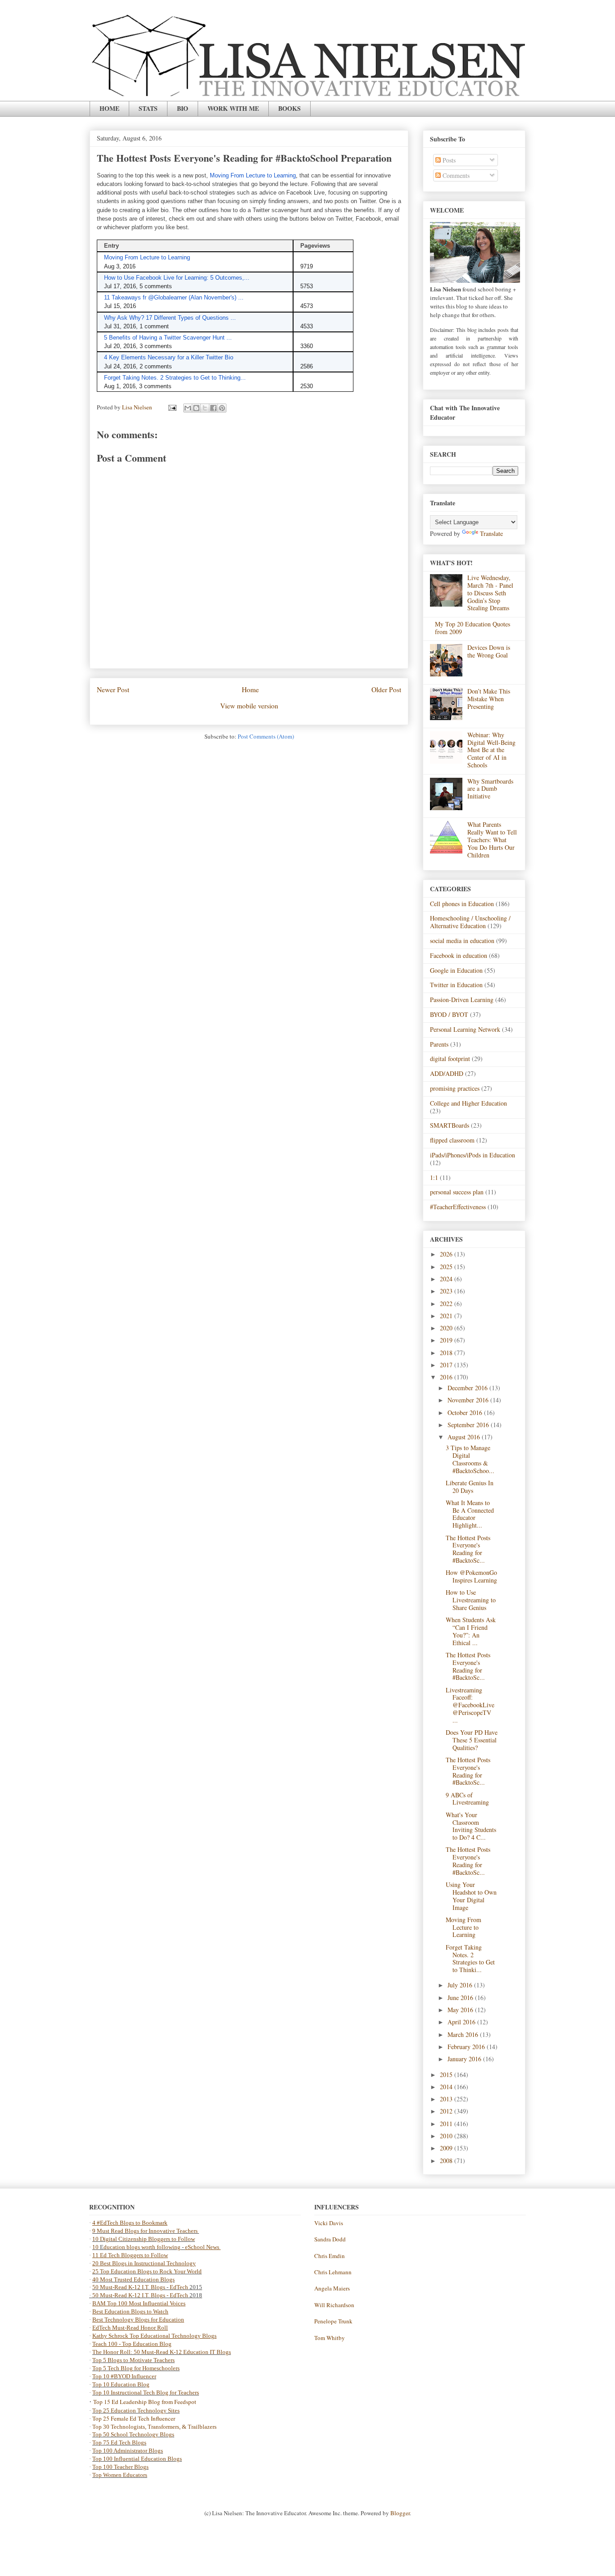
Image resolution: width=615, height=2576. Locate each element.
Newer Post (113, 689)
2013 (447, 2099)
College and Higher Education (468, 1103)
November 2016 (469, 1400)
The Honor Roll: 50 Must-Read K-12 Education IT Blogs (162, 2352)
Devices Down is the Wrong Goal (489, 651)
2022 (447, 1304)
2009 (447, 2148)
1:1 (434, 1177)
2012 (447, 2111)
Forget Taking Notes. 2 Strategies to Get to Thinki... (470, 1958)
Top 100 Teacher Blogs (120, 2467)
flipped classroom (452, 1140)
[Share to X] (205, 408)
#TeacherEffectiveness (458, 1207)
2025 (447, 1267)
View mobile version (249, 706)
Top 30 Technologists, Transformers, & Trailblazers (154, 2427)
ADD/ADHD (447, 1073)
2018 (447, 1353)
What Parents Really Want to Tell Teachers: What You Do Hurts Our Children (492, 839)
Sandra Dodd (330, 2239)
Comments (455, 175)
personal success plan (457, 1192)
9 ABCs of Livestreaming (467, 1799)
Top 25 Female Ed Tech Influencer (134, 2418)
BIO (183, 108)
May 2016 (461, 2010)
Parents (439, 1044)
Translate (491, 533)
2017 (447, 1365)
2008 (447, 2161)
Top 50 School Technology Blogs (133, 2434)
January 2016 (465, 2059)
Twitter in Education (456, 985)
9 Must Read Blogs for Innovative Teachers (146, 2231)
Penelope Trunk (333, 2321)
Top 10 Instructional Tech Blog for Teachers (146, 2392)
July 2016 (461, 1985)
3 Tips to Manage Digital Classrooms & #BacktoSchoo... (470, 1459)
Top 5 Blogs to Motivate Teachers (133, 2360)
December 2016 (468, 1388)
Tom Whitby (330, 2338)
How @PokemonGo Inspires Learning (471, 1576)
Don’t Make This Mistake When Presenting (489, 699)
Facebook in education (459, 955)
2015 (447, 2075)
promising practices (455, 1088)
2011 (447, 2124)
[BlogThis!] (196, 408)
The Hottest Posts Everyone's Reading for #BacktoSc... (468, 1549)
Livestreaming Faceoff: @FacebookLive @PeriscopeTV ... (470, 1705)
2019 (447, 1340)
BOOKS (289, 108)
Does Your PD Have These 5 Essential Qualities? (472, 1740)
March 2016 (464, 2034)
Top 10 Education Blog (121, 2384)
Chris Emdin (330, 2256)
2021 (447, 1316)
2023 (447, 1291)
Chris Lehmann (333, 2272)
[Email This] (188, 408)
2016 (447, 1377)
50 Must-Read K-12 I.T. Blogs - (131, 2295)
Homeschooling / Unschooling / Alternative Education (470, 922)
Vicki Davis (329, 2223)
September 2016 (469, 1425)
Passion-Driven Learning (462, 1000)
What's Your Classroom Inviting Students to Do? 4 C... (471, 1826)
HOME (109, 108)
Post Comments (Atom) (266, 736)
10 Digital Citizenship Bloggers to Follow (144, 2239)
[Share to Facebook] (213, 408)
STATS (148, 108)
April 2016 (462, 2022)
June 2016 (461, 1998)
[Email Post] (172, 407)
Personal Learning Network (465, 1029)
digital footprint (450, 1059)
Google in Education (456, 970)
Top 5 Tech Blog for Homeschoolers (136, 2368)
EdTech (179, 2287)
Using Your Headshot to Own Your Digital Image (471, 1896)
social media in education (462, 941)
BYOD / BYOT (449, 1014)
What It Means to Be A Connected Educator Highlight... (470, 1514)
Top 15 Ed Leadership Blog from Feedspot (145, 2402)
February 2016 (467, 2047)
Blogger (400, 2513)
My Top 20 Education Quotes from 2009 (473, 628)
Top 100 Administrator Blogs (128, 2451)
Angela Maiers (332, 2288)
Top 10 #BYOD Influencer (124, 2376)
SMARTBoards (450, 1125)
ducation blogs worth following (142, 2247)
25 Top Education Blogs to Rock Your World (147, 2271)
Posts (448, 160)
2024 (447, 1279)
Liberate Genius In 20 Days (470, 1487)
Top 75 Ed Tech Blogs (119, 2442)
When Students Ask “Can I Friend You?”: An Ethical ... (471, 1631)
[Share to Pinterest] (222, 408)
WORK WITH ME (233, 108)
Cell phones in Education (462, 904)
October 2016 (466, 1413)
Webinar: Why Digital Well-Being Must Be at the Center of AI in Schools (491, 750)
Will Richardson (334, 2305)
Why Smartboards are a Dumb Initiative (490, 789)
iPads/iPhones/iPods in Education (473, 1155)
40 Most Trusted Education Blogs (133, 2279)
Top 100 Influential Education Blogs (137, 2459)
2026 (447, 1254)
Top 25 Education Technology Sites (136, 2410)
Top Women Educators (120, 2475)
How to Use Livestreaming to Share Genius (471, 1600)
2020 (447, 1328)
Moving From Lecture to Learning (464, 1927)
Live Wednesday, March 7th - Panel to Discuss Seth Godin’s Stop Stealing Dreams (490, 593)
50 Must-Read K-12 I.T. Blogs (129, 2287)
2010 (447, 2136)
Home (250, 689)
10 (96, 2247)
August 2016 (465, 1437)
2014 (447, 2087)
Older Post (386, 689)
